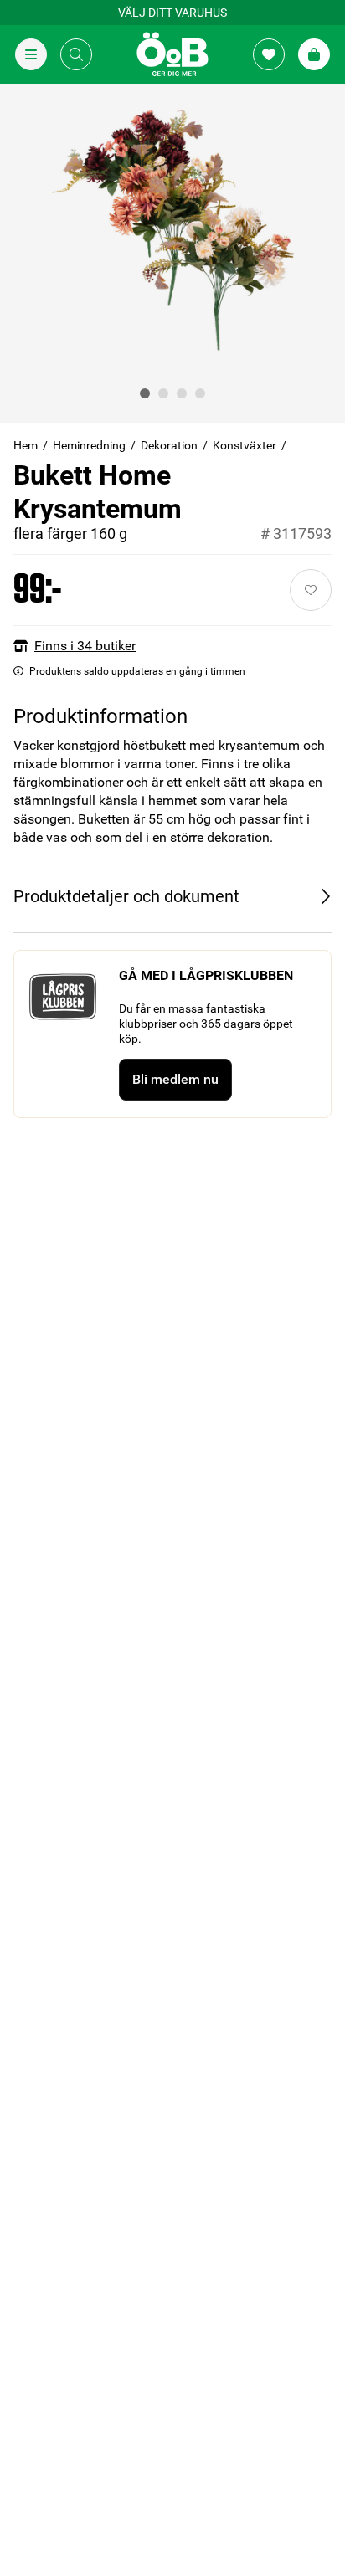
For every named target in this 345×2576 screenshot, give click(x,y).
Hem (26, 445)
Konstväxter (245, 445)
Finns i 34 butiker (85, 646)
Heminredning (89, 445)
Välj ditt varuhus (172, 13)
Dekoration (169, 445)
